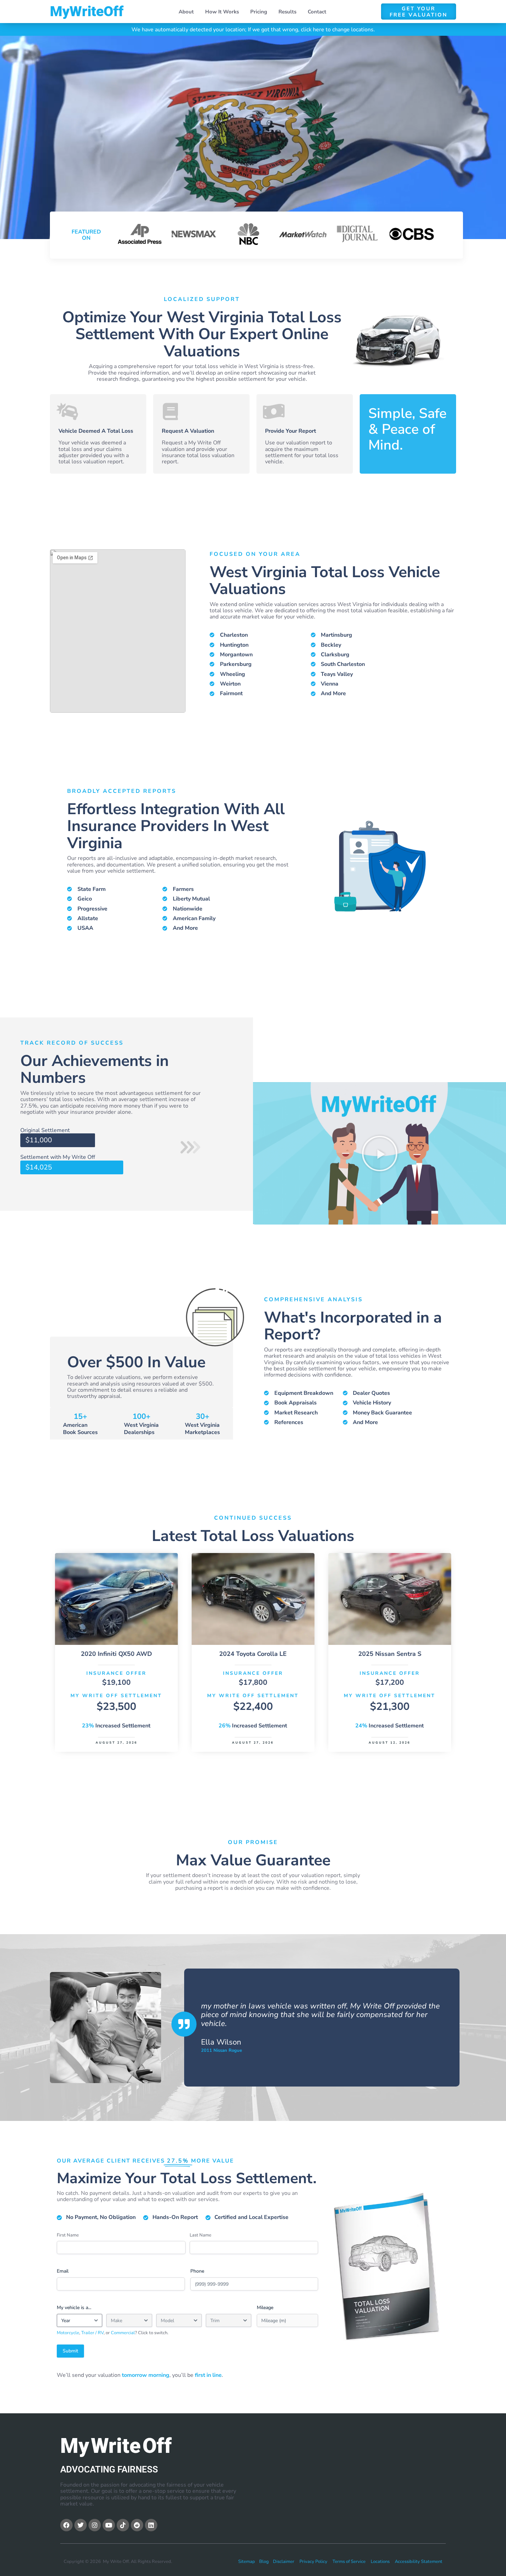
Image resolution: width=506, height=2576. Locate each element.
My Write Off (87, 11)
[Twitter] (81, 2525)
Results (287, 12)
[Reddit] (137, 2525)
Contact (317, 12)
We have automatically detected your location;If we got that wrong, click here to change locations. (253, 30)
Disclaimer (284, 2562)
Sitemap (247, 2562)
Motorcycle (68, 2333)
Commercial (123, 2333)
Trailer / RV (92, 2333)
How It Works (222, 12)
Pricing (259, 12)
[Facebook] (66, 2525)
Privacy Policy (313, 2562)
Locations (380, 2562)
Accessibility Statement (419, 2562)
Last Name (201, 2235)
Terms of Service (349, 2562)
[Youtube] (109, 2525)
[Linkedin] (151, 2525)
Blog (264, 2562)
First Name (68, 2235)
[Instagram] (95, 2525)
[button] (380, 1153)
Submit (70, 2351)
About (186, 12)
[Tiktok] (123, 2525)
